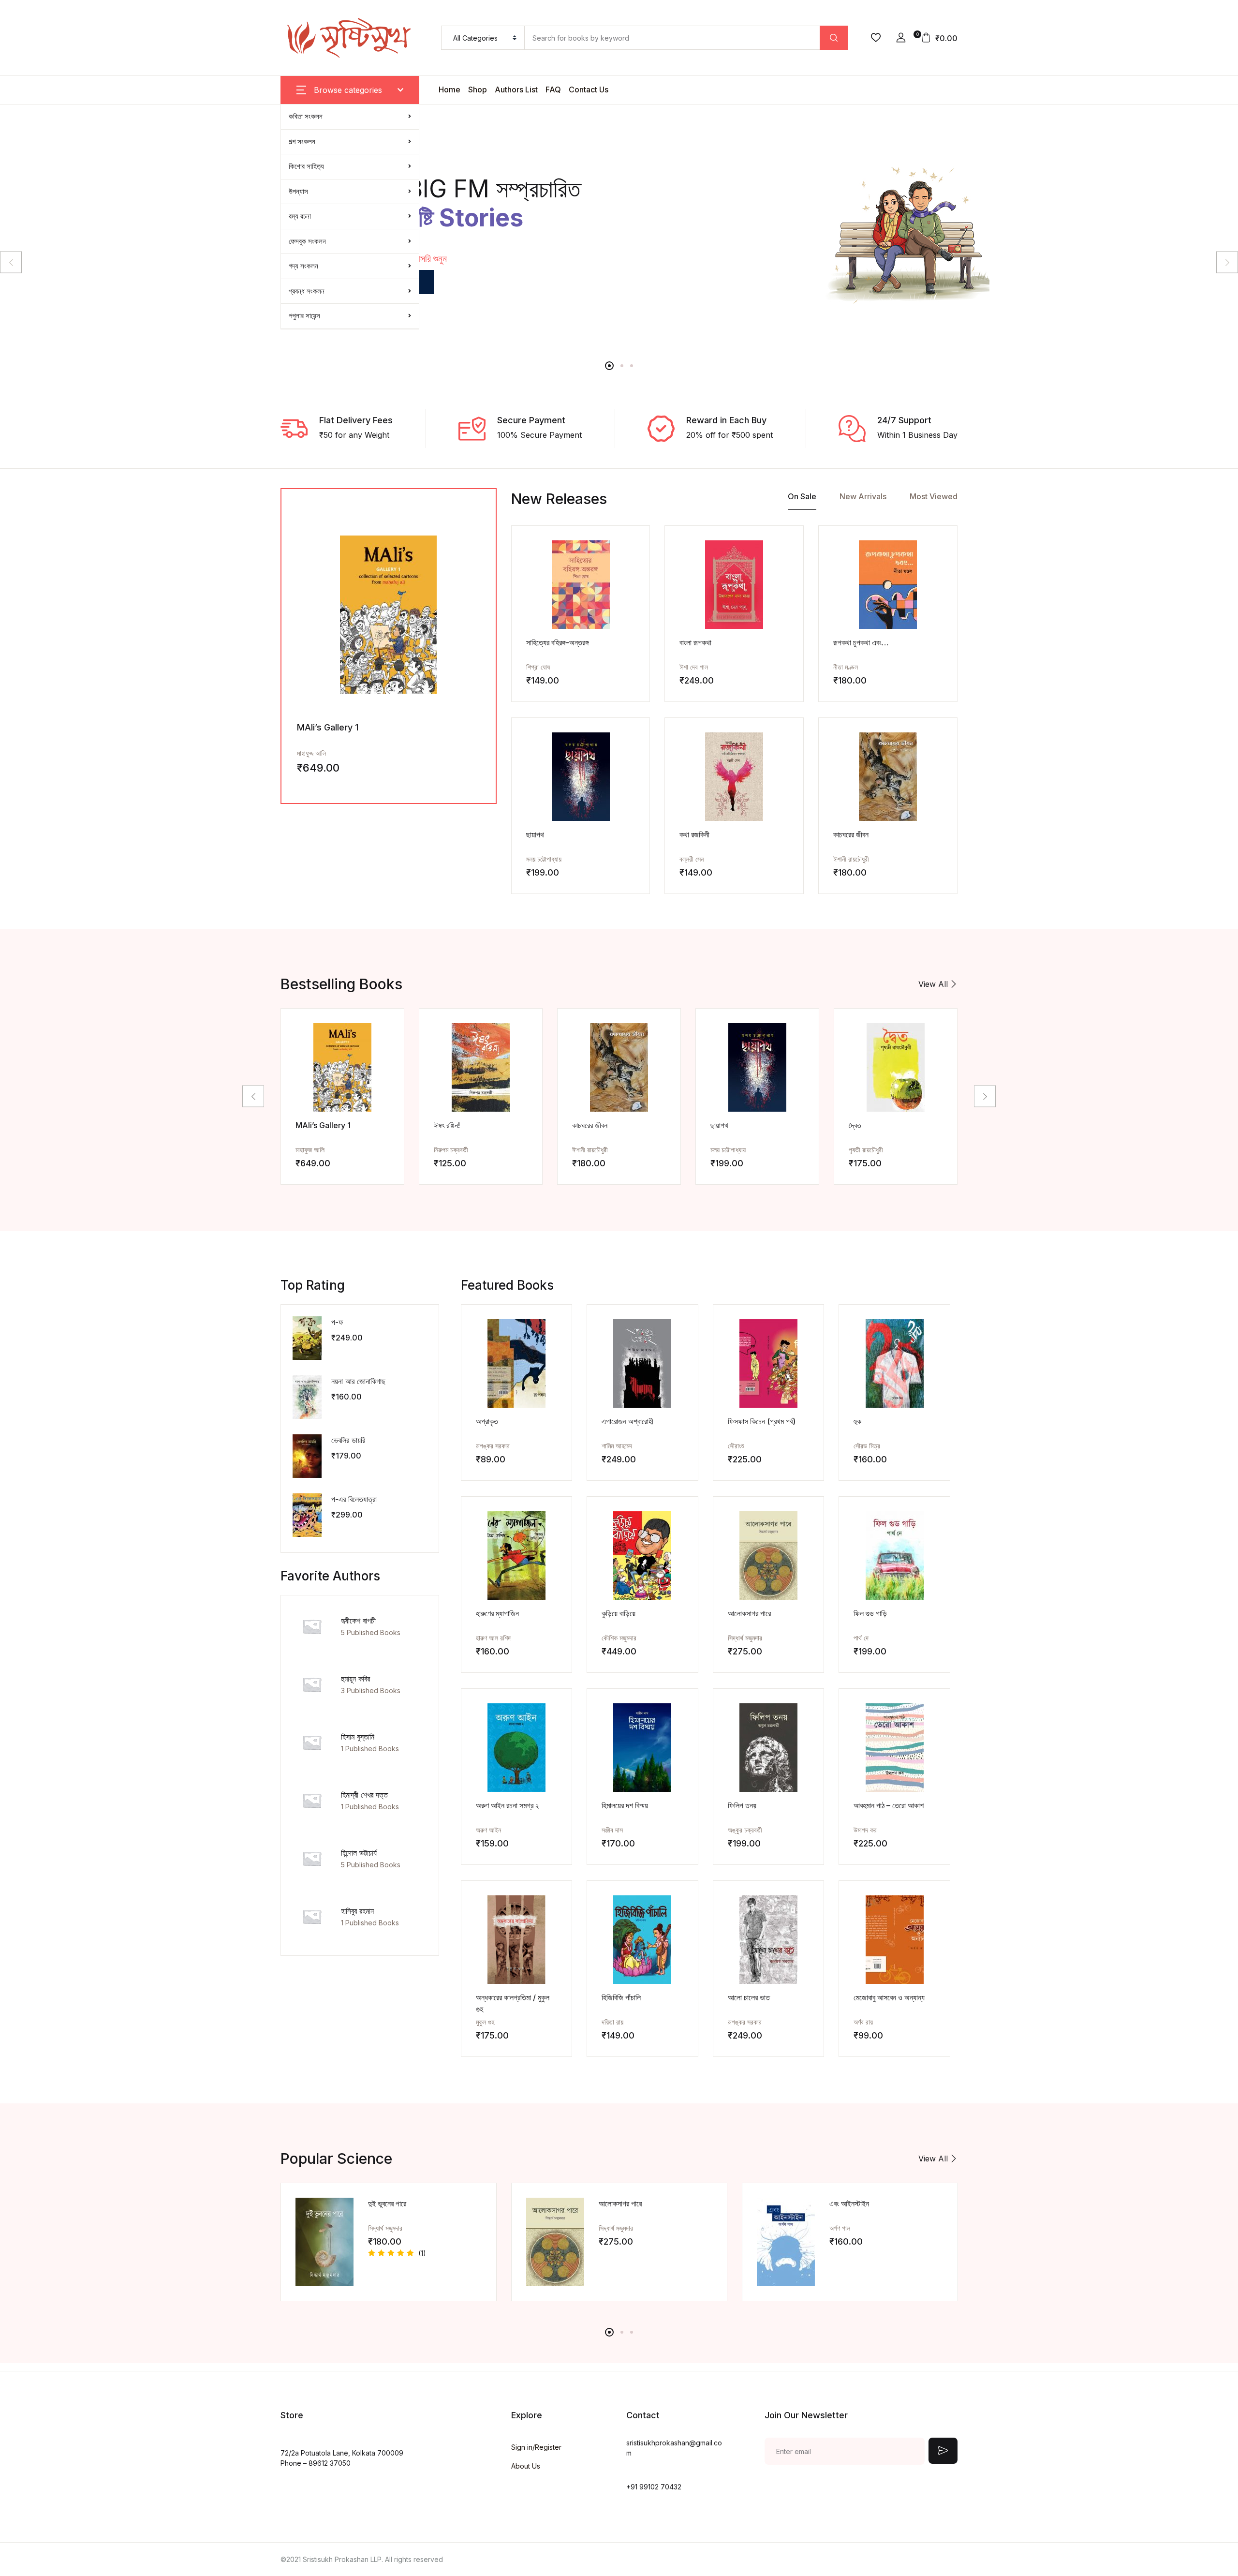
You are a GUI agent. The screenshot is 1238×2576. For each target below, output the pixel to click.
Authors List (516, 89)
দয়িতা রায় (612, 2022)
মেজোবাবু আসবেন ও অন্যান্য (889, 1997)
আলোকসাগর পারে (749, 1613)
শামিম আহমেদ (617, 1446)
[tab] (802, 499)
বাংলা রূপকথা (695, 642)
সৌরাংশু (736, 1446)
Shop (478, 89)
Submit (943, 2451)
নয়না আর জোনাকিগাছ (358, 1381)
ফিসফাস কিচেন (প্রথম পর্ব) (762, 1421)
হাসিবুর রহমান (357, 1911)
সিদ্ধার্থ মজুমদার (745, 1638)
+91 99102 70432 (654, 2487)
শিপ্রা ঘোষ (538, 667)
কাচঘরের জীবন (851, 834)
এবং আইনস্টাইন (849, 2204)
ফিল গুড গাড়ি (870, 1613)
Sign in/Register (536, 2447)
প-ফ (337, 1322)
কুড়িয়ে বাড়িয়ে (619, 1613)
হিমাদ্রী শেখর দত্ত (364, 1795)
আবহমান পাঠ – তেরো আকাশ (889, 1805)
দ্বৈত (855, 1125)
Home (450, 89)
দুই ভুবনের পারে (387, 2204)
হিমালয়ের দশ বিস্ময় (625, 1805)
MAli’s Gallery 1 (328, 727)
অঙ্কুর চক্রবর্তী (745, 1830)
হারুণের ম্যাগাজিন (497, 1613)
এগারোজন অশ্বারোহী (627, 1421)
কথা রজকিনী (694, 834)
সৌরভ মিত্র (867, 1446)
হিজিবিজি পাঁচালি (621, 1997)
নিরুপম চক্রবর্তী (451, 1150)
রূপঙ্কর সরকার (493, 1446)
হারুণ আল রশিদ (493, 1638)
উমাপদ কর (865, 1830)
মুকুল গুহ (485, 2022)
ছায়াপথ (535, 834)
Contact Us (589, 89)
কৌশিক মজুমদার (619, 1638)
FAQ (553, 89)
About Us (526, 2466)
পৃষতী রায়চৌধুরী (866, 1150)
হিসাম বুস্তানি (358, 1737)
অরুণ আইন (488, 1830)
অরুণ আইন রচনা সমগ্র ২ (508, 1805)
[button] (901, 38)
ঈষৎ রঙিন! (447, 1125)
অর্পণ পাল (840, 2228)
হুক (857, 1421)
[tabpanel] (619, 227)
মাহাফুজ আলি (311, 753)
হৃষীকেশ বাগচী (358, 1621)
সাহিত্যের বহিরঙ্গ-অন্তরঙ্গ (558, 642)
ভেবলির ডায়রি (348, 1440)
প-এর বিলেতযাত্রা (354, 1499)
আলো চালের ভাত (749, 1997)
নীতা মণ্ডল (846, 667)
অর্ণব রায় (863, 2022)
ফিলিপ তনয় (742, 1805)
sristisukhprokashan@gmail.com (674, 2448)
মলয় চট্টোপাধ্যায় (544, 859)
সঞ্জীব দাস (612, 1830)
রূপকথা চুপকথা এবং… (861, 642)
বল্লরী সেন (692, 859)
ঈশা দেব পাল (694, 667)
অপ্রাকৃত (487, 1421)
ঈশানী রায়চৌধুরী (851, 859)
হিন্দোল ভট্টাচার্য (359, 1853)
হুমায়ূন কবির (355, 1679)
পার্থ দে (861, 1638)
